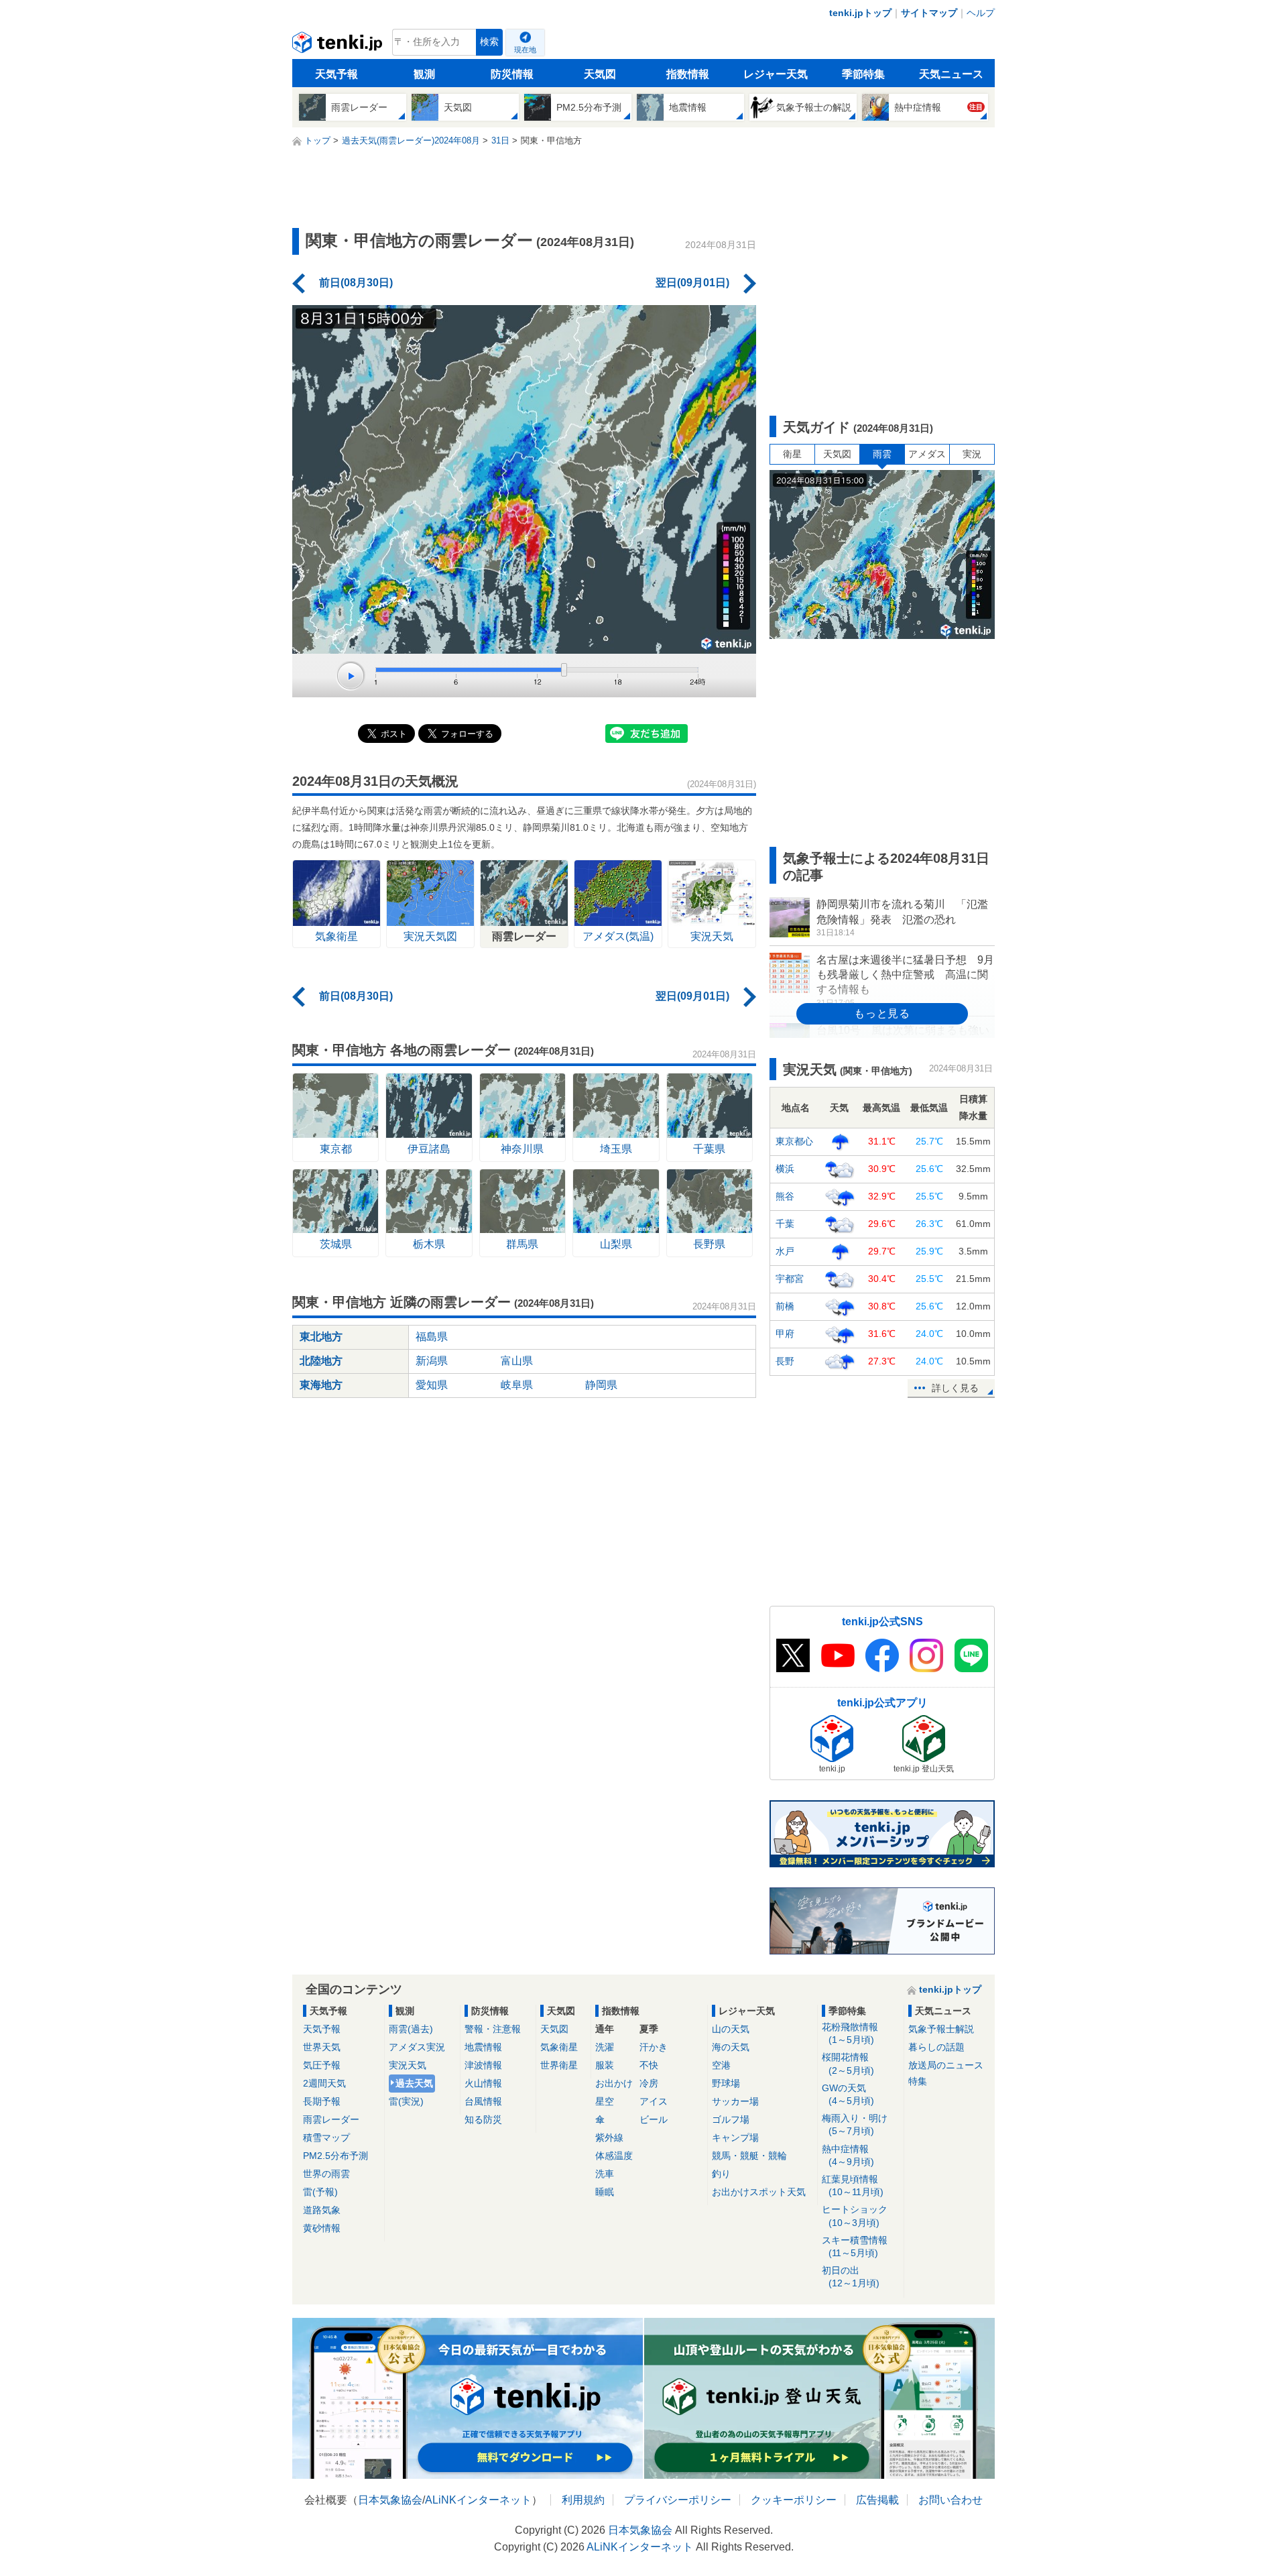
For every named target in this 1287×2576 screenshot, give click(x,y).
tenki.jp (339, 46)
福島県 (432, 1337)
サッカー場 (735, 2101)
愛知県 (432, 1385)
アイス (654, 2101)
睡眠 (605, 2192)
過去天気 (414, 2083)
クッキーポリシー (794, 2500)
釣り (721, 2174)
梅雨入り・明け (855, 2124)
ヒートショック (855, 2216)
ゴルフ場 (731, 2119)
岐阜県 (517, 1385)
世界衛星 (559, 2065)
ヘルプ (981, 13)
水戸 (785, 1251)
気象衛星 (559, 2047)
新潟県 (432, 1361)
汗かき (654, 2047)
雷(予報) (320, 2192)
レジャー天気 (776, 74)
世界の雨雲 (326, 2174)
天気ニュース (951, 74)
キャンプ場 (735, 2138)
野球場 (726, 2083)
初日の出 (851, 2277)
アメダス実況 (417, 2047)
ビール (654, 2119)
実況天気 (408, 2065)
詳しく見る (955, 1388)
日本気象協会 (390, 2500)
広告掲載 (877, 2500)
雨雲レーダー (331, 2119)
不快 (649, 2065)
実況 (972, 454)
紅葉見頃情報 (853, 2185)
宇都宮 (790, 1279)
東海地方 (321, 1385)
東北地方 (321, 1337)
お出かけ (614, 2083)
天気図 (600, 74)
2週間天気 (324, 2083)
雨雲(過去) (411, 2029)
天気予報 (336, 74)
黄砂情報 (322, 2228)
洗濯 (605, 2047)
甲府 (785, 1334)
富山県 (517, 1361)
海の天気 (731, 2047)
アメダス (927, 454)
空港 (721, 2065)
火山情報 (483, 2083)
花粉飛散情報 (850, 2033)
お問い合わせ (951, 2500)
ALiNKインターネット (478, 2500)
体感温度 (614, 2156)
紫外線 (609, 2138)
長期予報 (322, 2101)
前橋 (785, 1306)
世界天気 (322, 2047)
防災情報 (512, 74)
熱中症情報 (848, 2155)
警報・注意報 (493, 2029)
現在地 (525, 50)
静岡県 (601, 1385)
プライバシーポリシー (678, 2500)
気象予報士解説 (941, 2029)
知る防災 (483, 2119)
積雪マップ (326, 2138)
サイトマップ (929, 13)
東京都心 (794, 1141)
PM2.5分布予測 (335, 2156)
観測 (424, 74)
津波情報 (483, 2065)
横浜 (785, 1169)
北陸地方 (321, 1361)
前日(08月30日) (356, 283)
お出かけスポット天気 (759, 2192)
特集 (918, 2081)
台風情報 (483, 2101)
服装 (605, 2065)
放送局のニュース (946, 2065)
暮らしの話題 (936, 2047)
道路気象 (322, 2210)
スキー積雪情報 (855, 2246)
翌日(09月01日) (692, 283)
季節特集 (863, 74)
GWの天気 (848, 2094)
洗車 (605, 2174)
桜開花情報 (848, 2063)
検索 (489, 42)
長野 (785, 1361)
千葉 (785, 1224)
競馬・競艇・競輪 (749, 2156)
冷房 (649, 2083)
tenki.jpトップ (860, 13)
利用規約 (583, 2500)
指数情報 (688, 74)
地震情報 (483, 2047)
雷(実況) (406, 2101)
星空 (605, 2101)
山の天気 (731, 2029)
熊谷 (785, 1196)
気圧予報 (322, 2065)
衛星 (792, 454)
